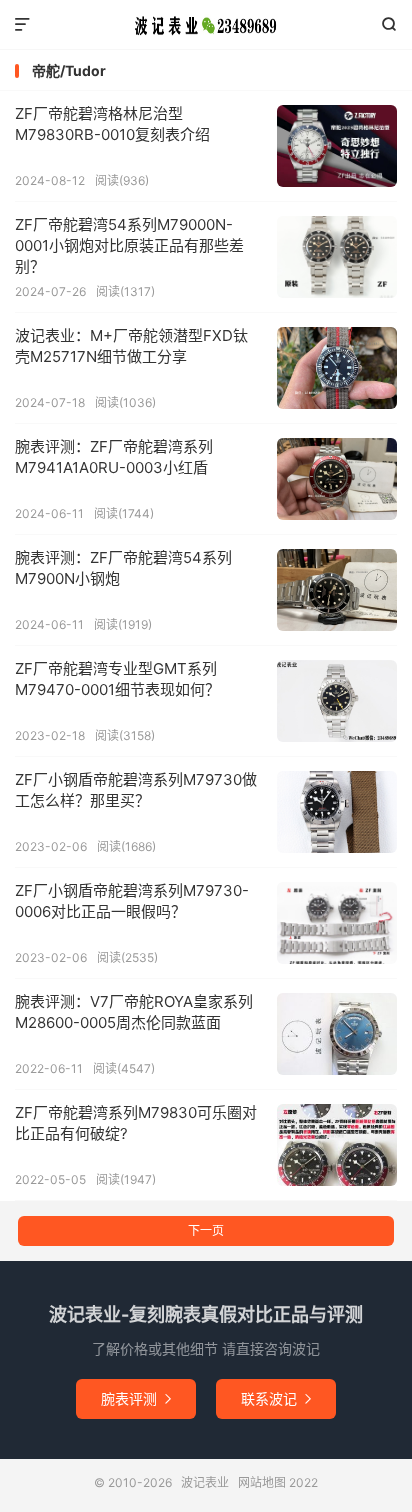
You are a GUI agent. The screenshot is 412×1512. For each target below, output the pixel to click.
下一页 (206, 1230)
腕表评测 (136, 1398)
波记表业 (205, 25)
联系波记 (276, 1398)
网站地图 (262, 1482)
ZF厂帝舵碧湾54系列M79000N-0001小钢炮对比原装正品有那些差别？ (129, 245)
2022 (303, 1482)
